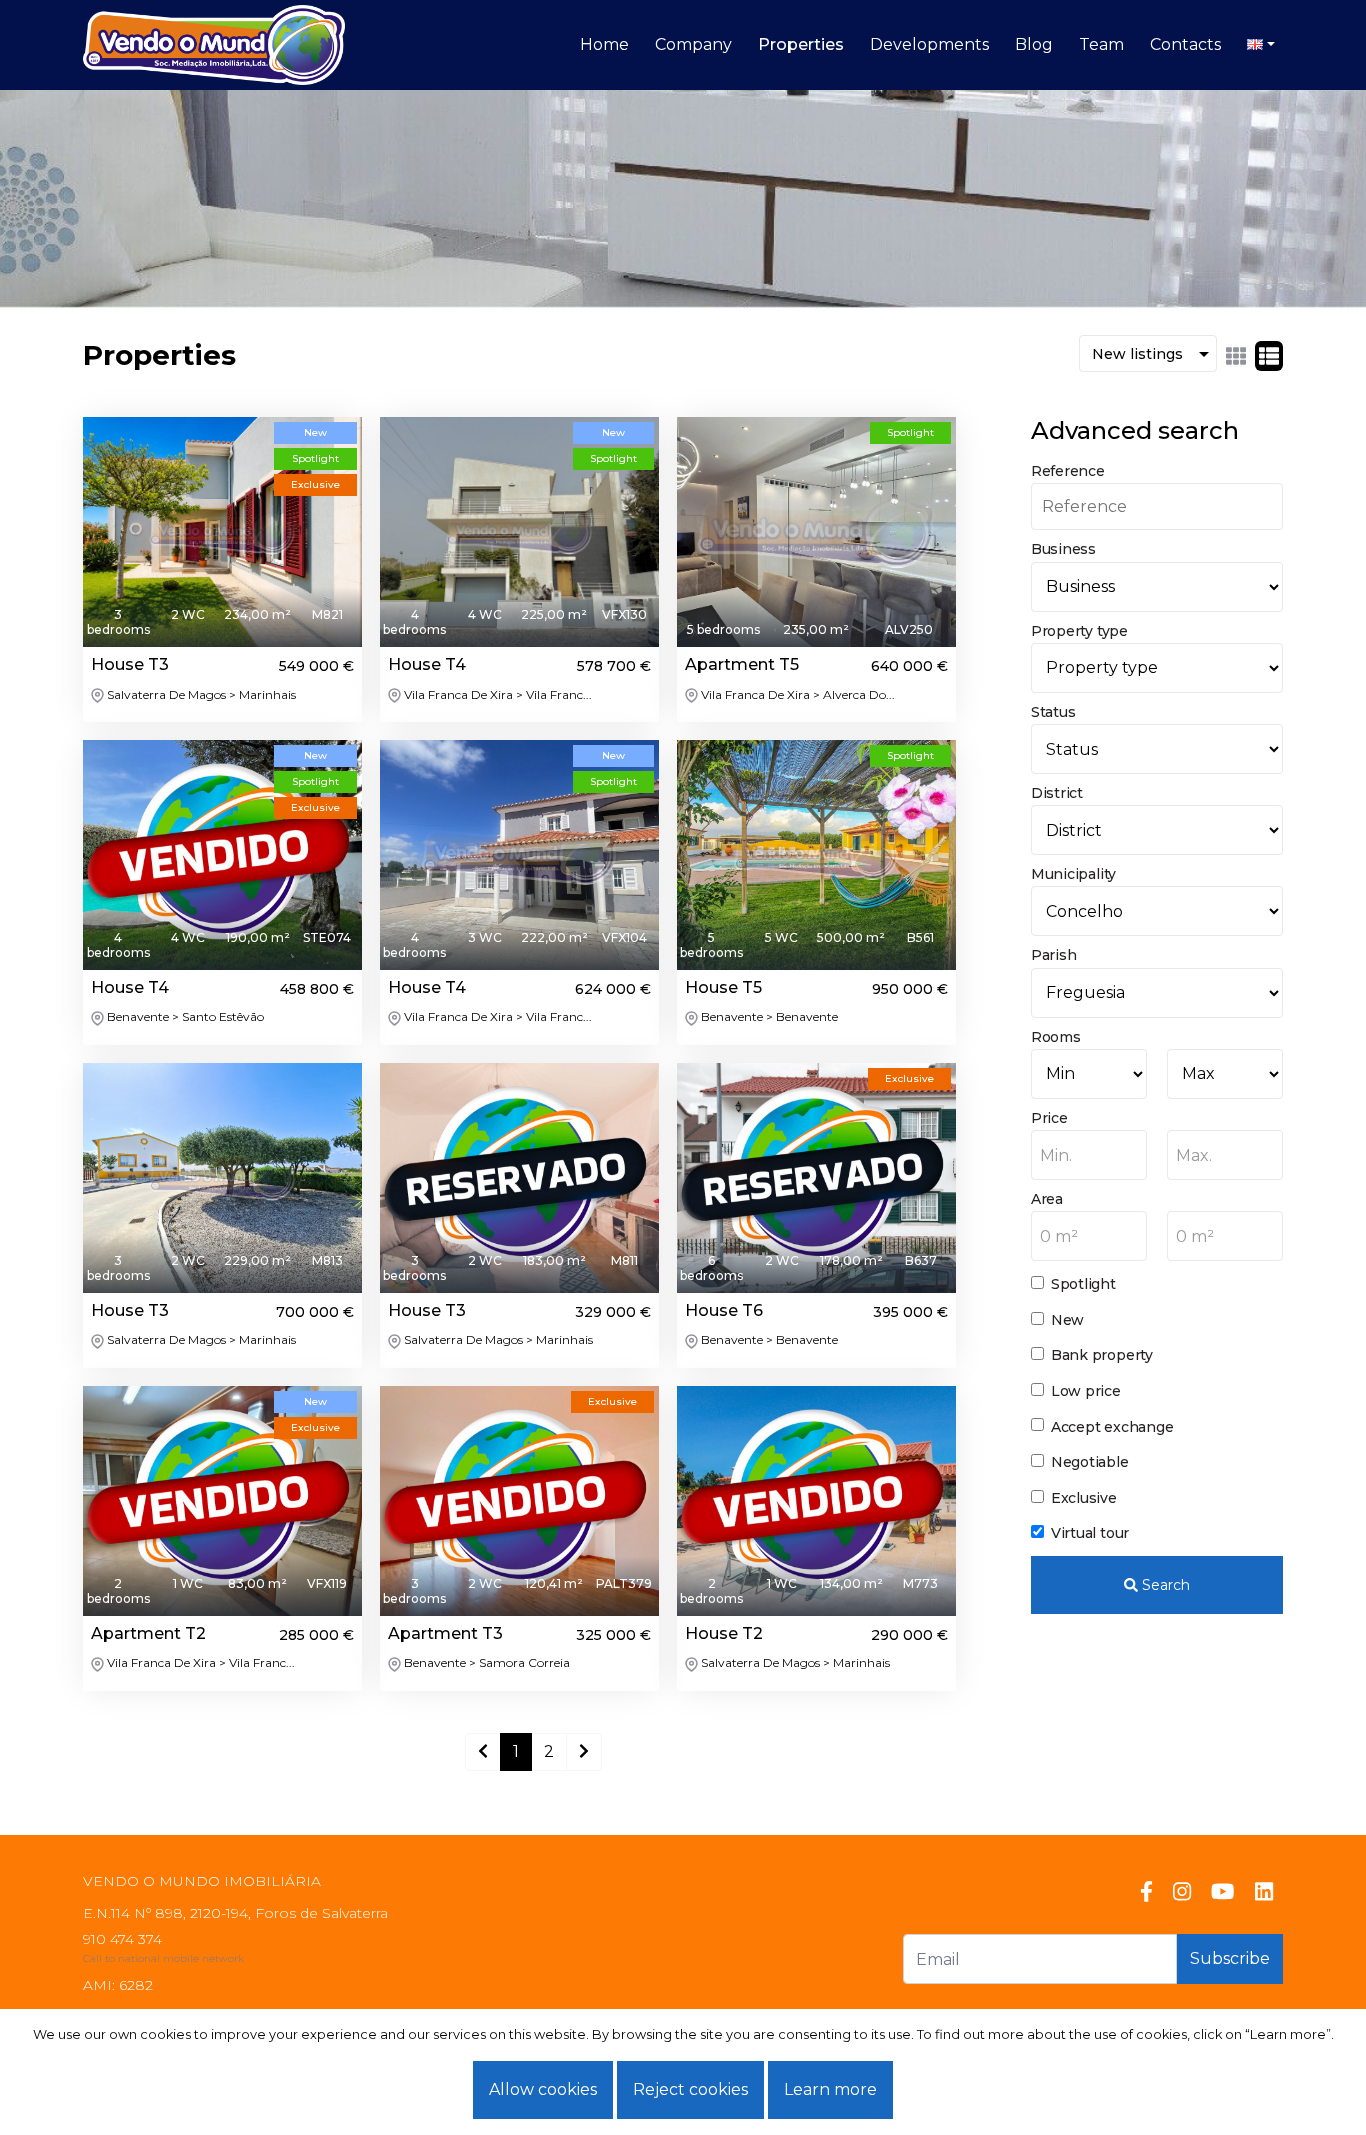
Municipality (1073, 874)
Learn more (830, 2089)
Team (1101, 44)
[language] (1261, 45)
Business (1063, 549)
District (1057, 793)
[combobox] (1089, 1155)
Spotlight (1083, 1284)
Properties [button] (801, 44)
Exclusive (1084, 1498)
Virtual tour (1090, 1533)
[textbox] (1089, 1156)
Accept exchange (1112, 1427)
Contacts (1185, 44)
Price (1049, 1118)
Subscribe (1230, 1958)
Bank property (1102, 1355)
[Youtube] (1222, 1891)
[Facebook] (1146, 1891)
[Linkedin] (1264, 1891)
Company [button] (693, 44)
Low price (1086, 1391)
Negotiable (1090, 1462)
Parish (1054, 955)
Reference (1068, 471)
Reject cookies (690, 2089)
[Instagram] (1182, 1891)
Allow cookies (543, 2089)
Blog (1034, 44)
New (1067, 1320)
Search (1164, 1585)
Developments (929, 44)
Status (1053, 712)
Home (604, 44)
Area (1047, 1199)
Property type (1079, 631)
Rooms (1056, 1037)
